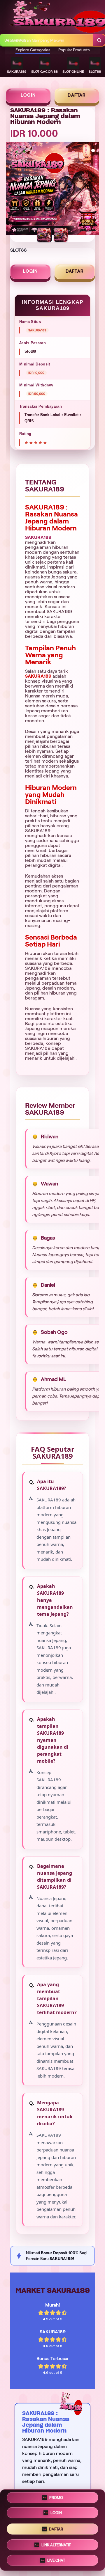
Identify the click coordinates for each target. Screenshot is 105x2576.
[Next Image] (94, 189)
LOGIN (28, 95)
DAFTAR (77, 95)
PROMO (56, 2498)
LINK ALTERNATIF (56, 2545)
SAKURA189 (38, 537)
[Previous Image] (10, 189)
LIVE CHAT (56, 2560)
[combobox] (47, 40)
